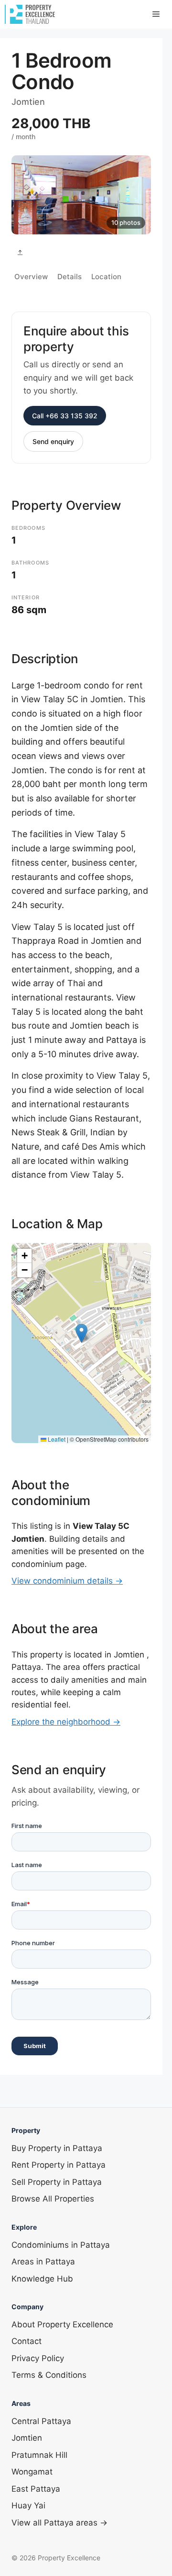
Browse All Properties (53, 2199)
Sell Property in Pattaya (57, 2182)
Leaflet (56, 1439)
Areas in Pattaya (43, 2262)
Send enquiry (53, 441)
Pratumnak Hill (39, 2455)
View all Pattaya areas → (59, 2523)
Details (70, 277)
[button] (81, 1333)
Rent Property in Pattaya (59, 2165)
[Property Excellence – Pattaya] (30, 14)
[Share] (20, 253)
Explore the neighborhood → (66, 1722)
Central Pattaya (41, 2421)
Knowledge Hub (42, 2279)
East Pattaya (36, 2489)
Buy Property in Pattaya (57, 2148)
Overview (31, 277)
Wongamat (32, 2472)
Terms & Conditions (49, 2375)
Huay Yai (28, 2505)
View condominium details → (67, 1581)
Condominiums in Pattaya (61, 2245)
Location (106, 277)
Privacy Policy (38, 2358)
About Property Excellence (62, 2324)
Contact (27, 2341)
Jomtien (27, 2438)
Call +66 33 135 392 (65, 416)
